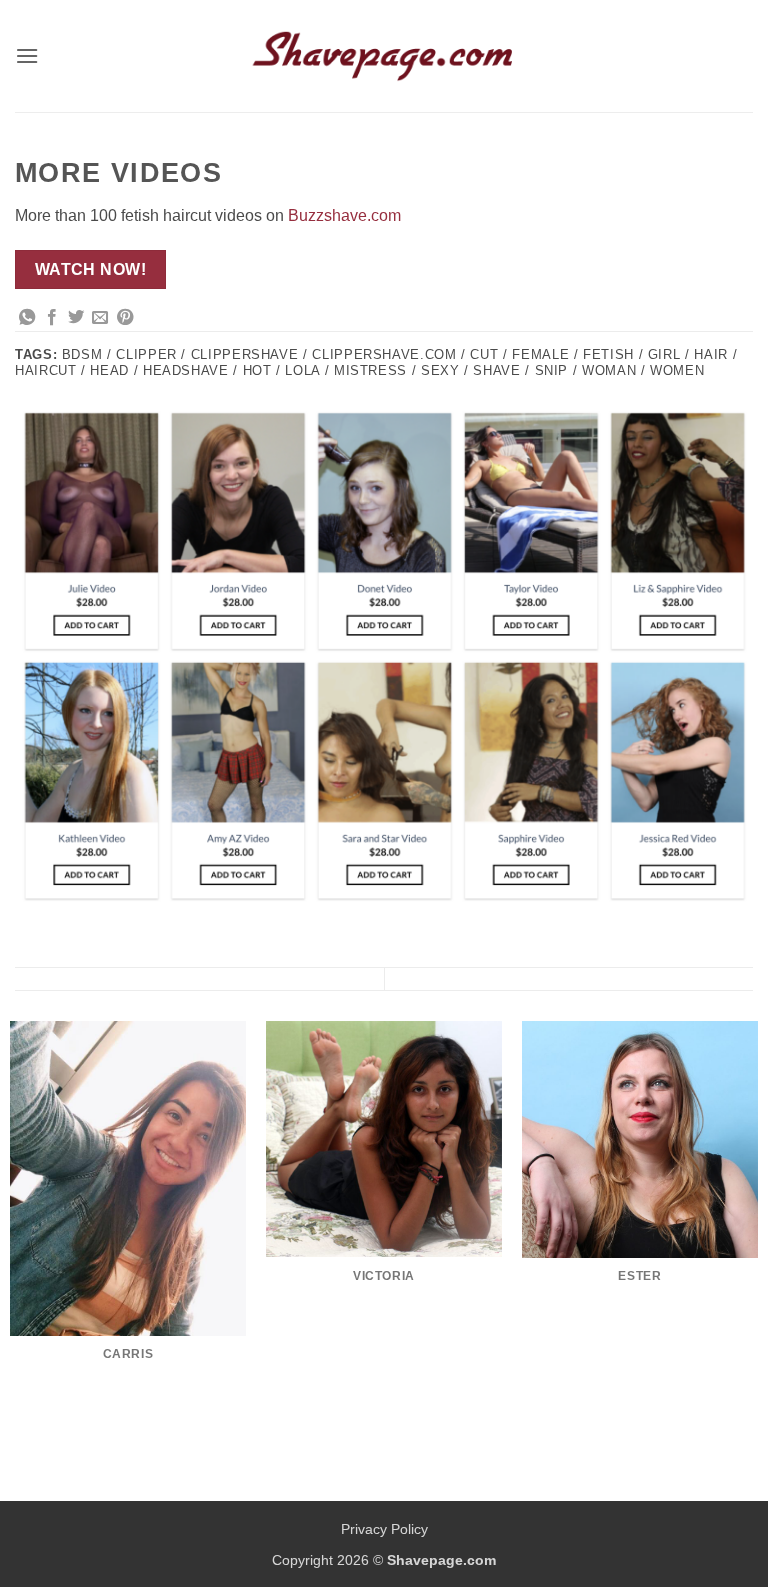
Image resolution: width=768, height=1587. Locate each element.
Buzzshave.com (344, 215)
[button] (27, 55)
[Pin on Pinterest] (125, 318)
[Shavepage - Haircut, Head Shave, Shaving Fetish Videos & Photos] (384, 56)
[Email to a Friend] (100, 318)
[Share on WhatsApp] (27, 318)
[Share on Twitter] (76, 318)
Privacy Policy (384, 1529)
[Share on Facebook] (52, 318)
